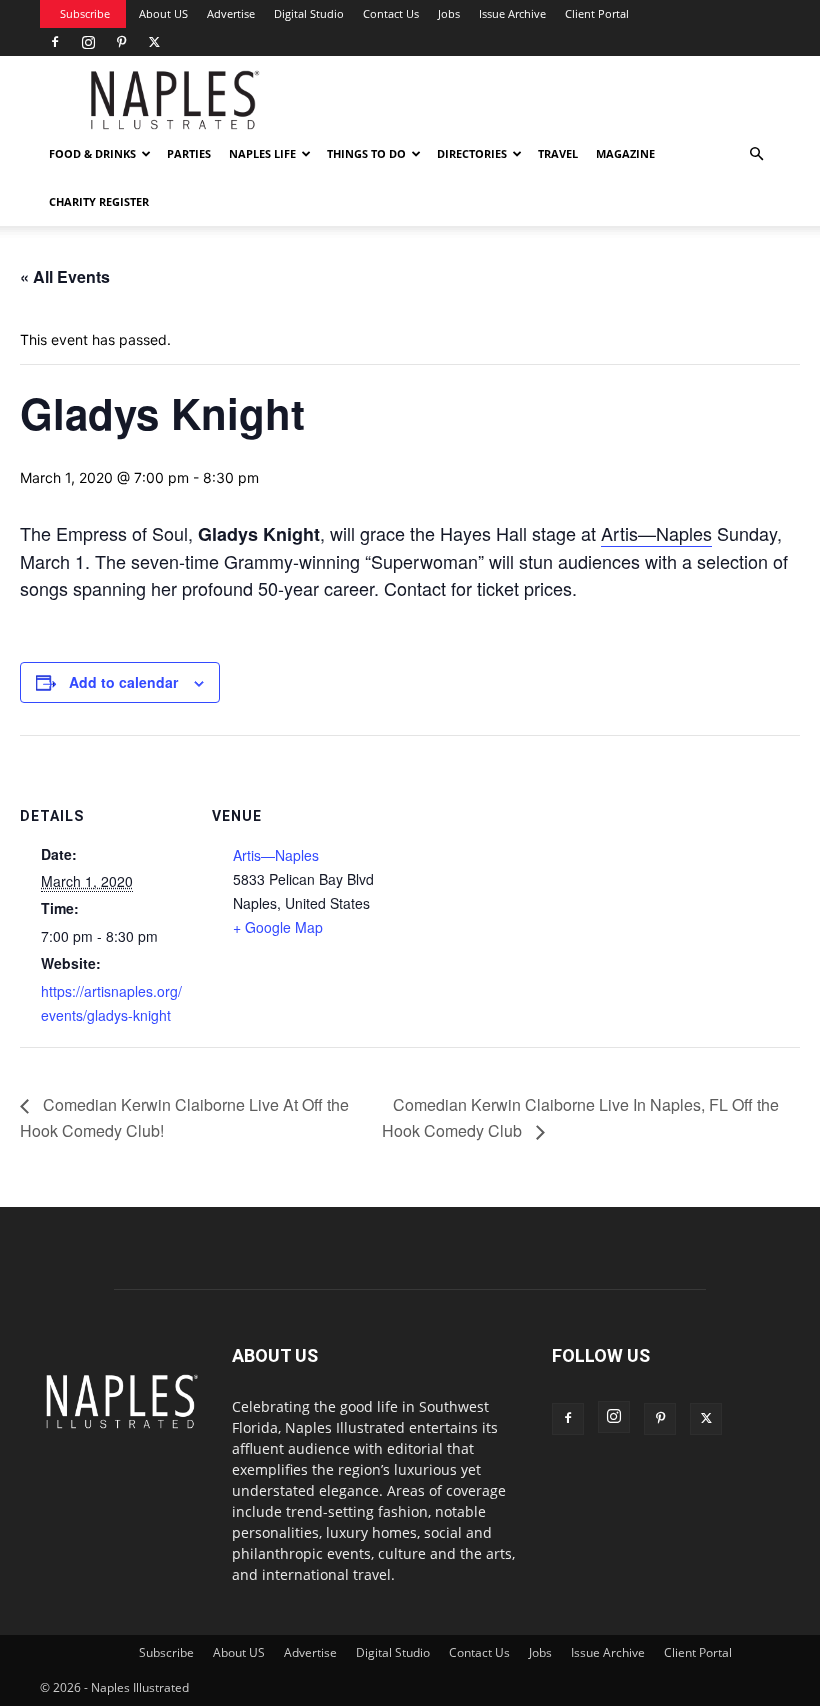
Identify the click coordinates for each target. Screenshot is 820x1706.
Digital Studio (309, 13)
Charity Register (99, 201)
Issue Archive (512, 13)
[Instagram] (88, 42)
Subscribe (85, 13)
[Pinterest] (121, 42)
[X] (154, 42)
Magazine (625, 153)
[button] (756, 154)
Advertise (231, 13)
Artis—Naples (656, 533)
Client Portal (597, 13)
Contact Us (391, 13)
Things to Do (366, 153)
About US (163, 13)
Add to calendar (123, 682)
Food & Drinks (92, 153)
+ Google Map (278, 927)
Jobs (449, 13)
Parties (189, 153)
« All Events (65, 276)
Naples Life (262, 153)
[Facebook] (55, 42)
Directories (472, 153)
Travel (558, 153)
